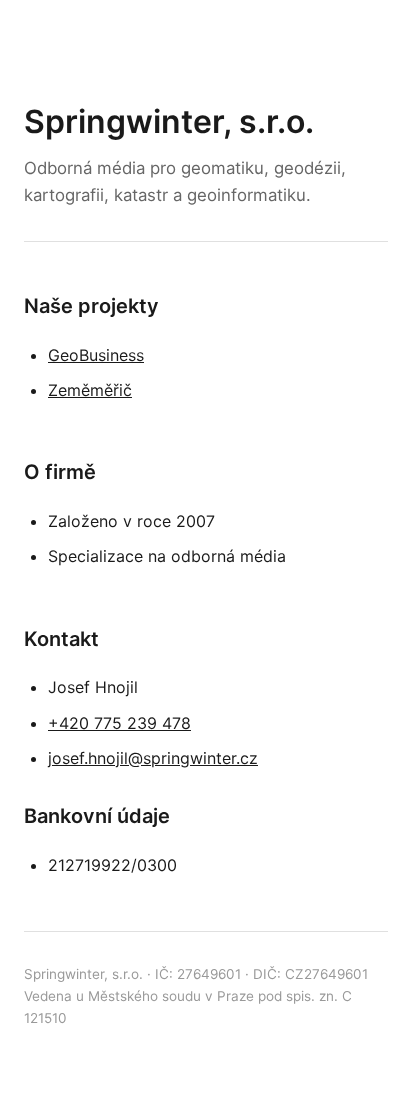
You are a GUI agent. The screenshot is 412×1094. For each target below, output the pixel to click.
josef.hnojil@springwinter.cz (153, 758)
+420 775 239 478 (119, 723)
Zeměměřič (90, 390)
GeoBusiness (96, 355)
